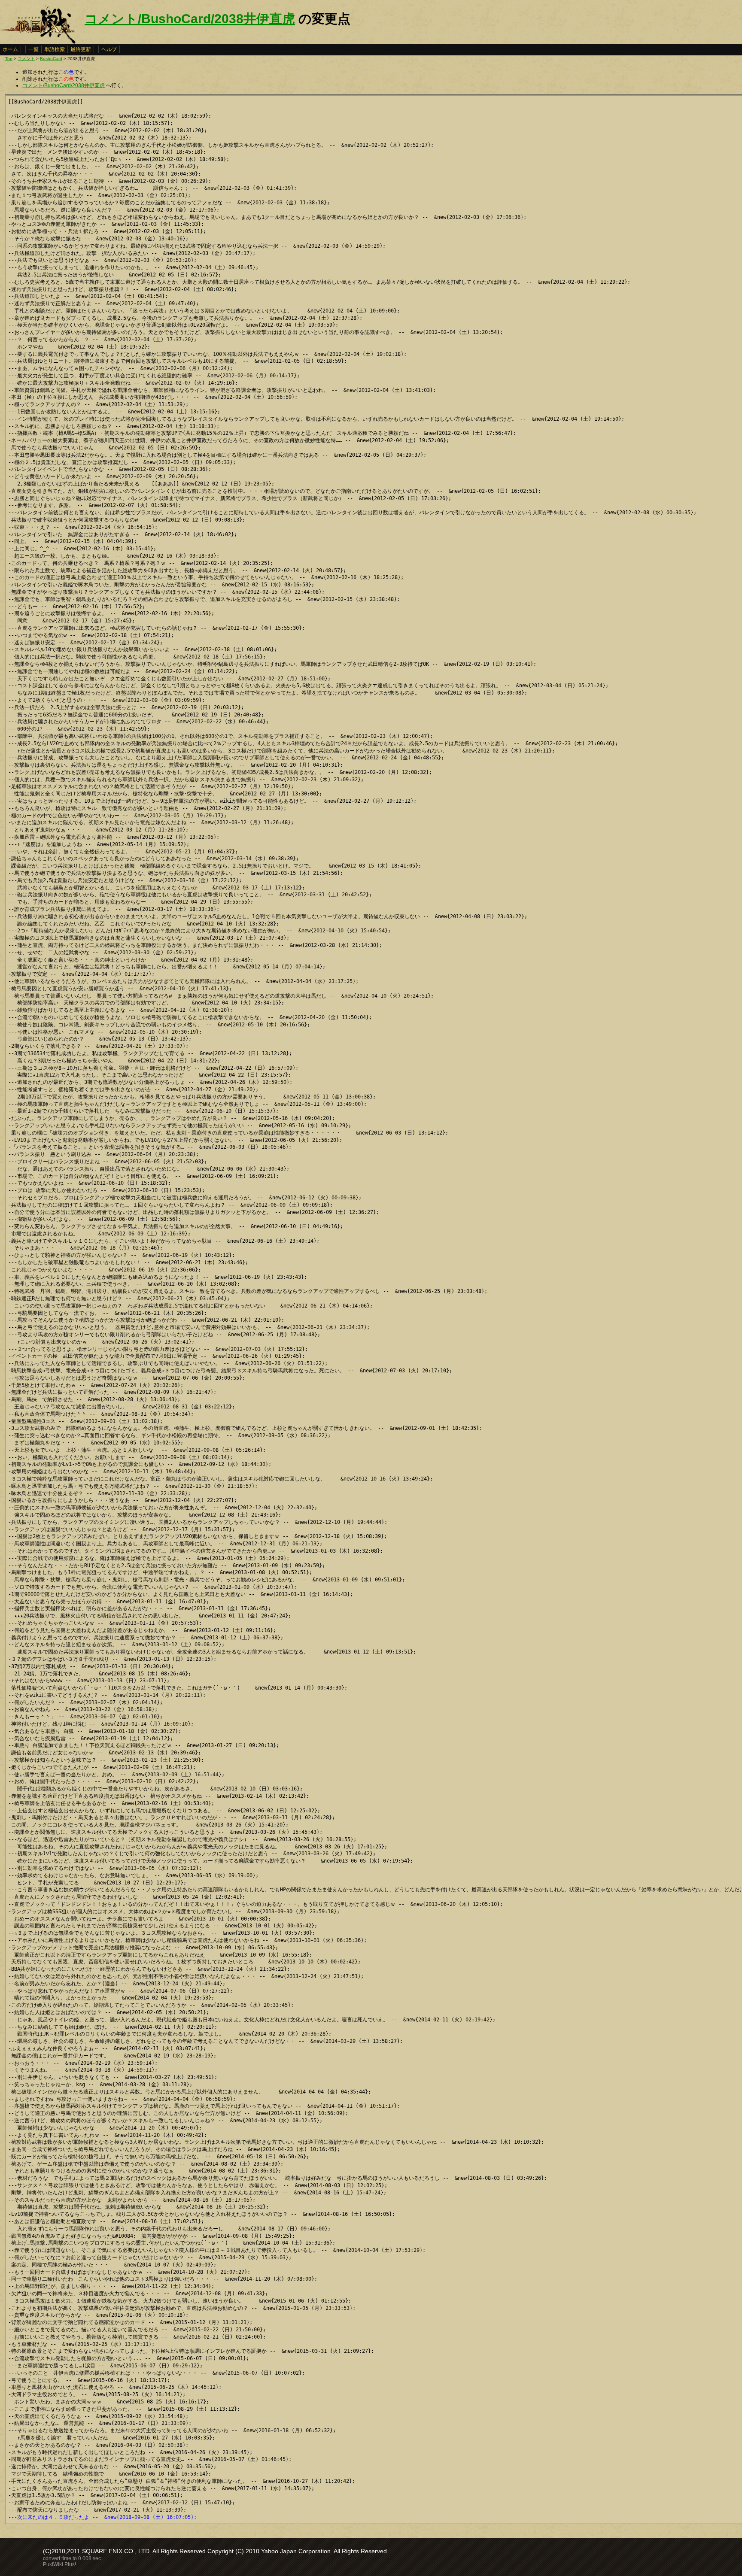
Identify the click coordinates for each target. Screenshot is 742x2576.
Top (9, 59)
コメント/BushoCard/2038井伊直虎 (190, 19)
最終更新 (81, 49)
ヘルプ (109, 49)
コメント (26, 59)
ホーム (10, 49)
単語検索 (55, 49)
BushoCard (51, 59)
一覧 (33, 49)
